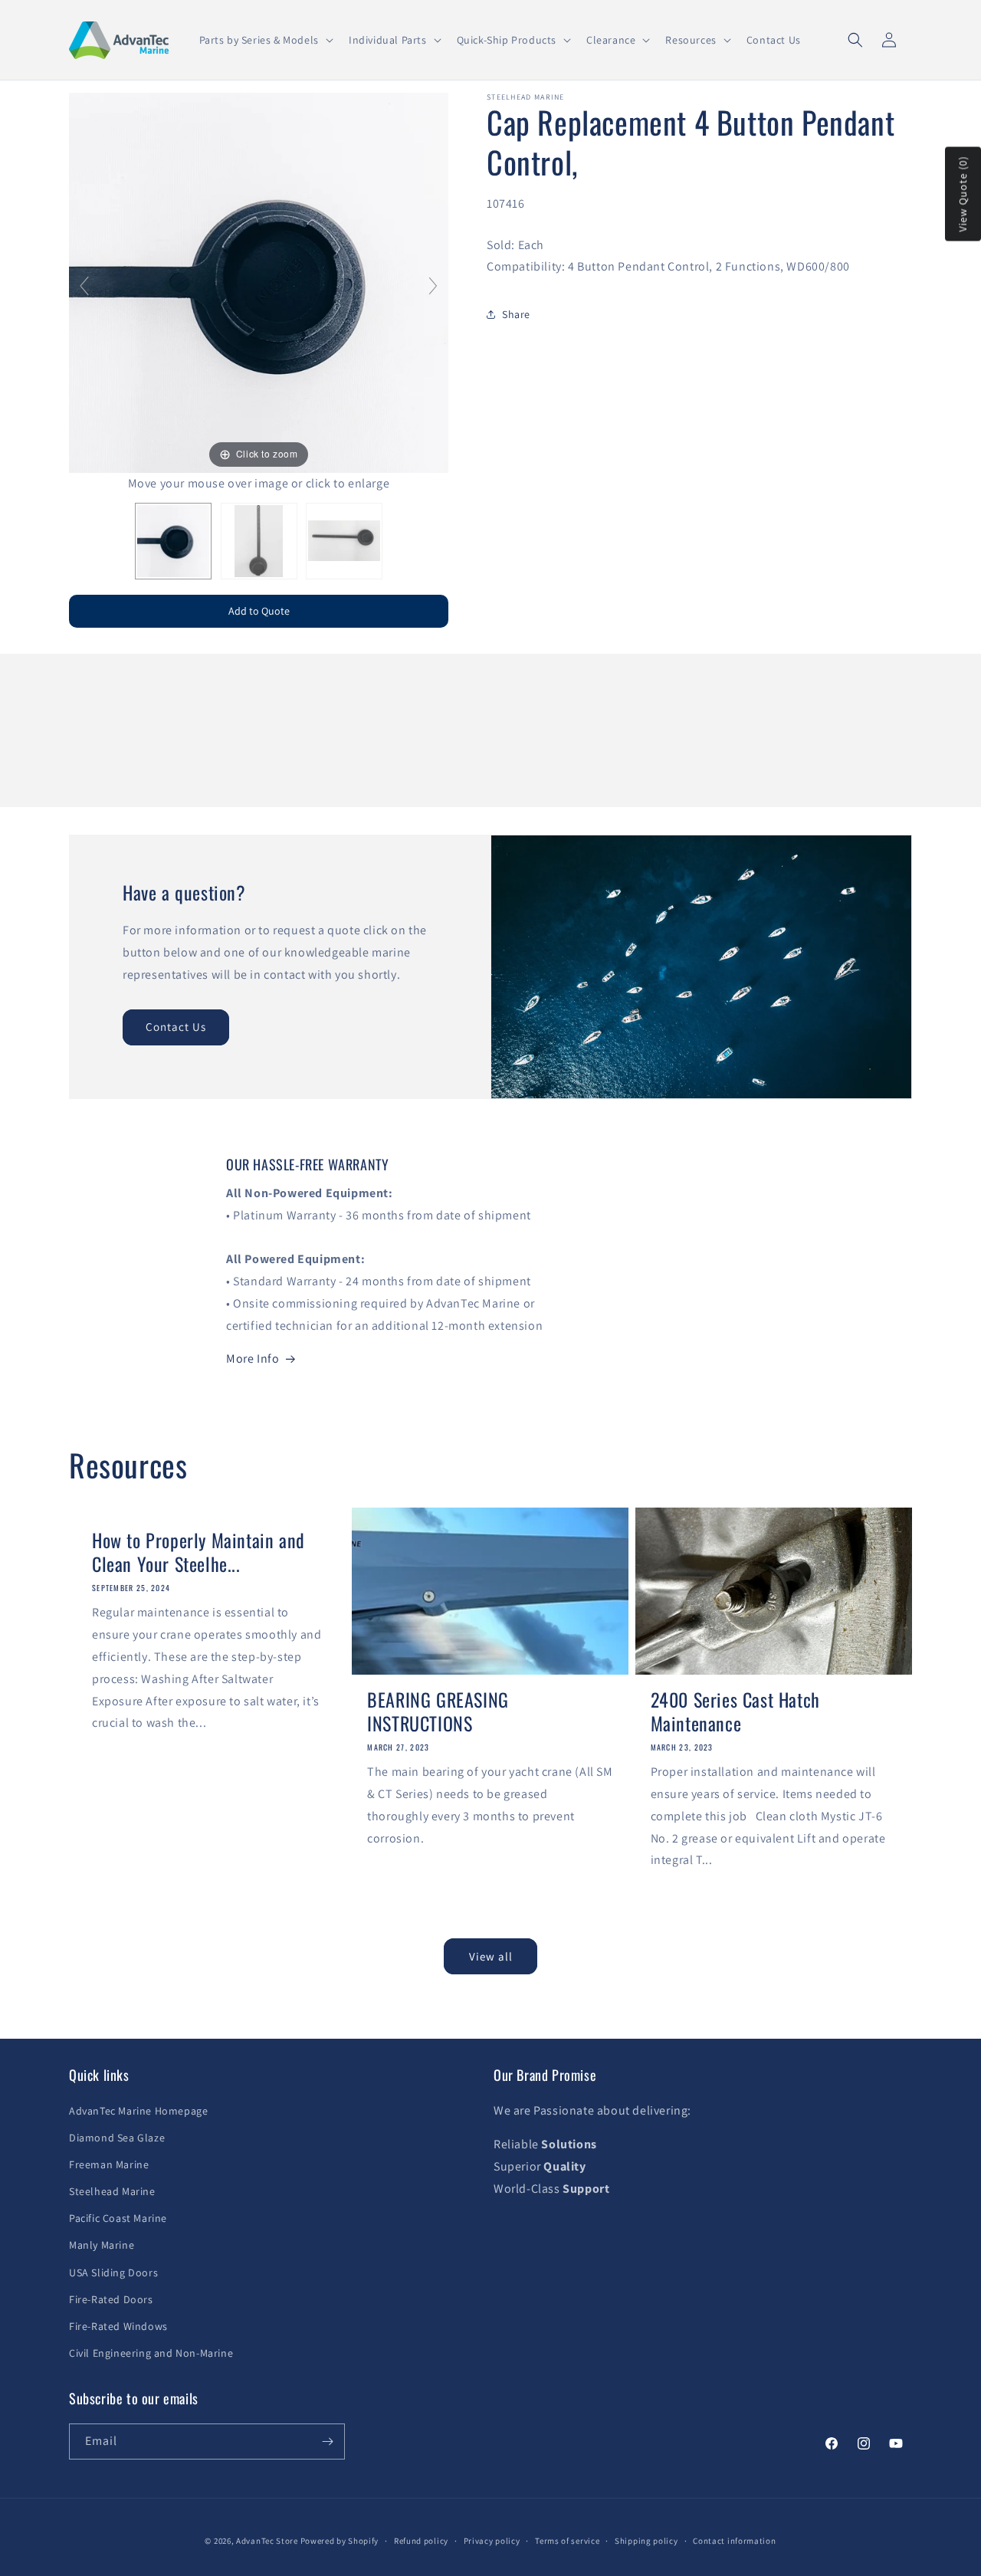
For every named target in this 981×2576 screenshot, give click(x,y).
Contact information (734, 2541)
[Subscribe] (327, 2441)
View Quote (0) (963, 194)
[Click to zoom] (259, 282)
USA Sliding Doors (113, 2272)
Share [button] (516, 314)
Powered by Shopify (340, 2541)
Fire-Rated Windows (118, 2326)
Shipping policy (646, 2541)
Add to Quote (259, 611)
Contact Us (176, 1027)
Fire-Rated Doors (111, 2299)
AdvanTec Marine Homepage (138, 2111)
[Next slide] (433, 286)
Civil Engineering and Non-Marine (151, 2353)
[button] (265, 40)
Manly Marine (102, 2245)
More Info (253, 1359)
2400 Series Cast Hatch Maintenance (735, 1711)
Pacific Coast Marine (118, 2218)
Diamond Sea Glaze (117, 2138)
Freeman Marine (109, 2164)
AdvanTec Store (267, 2541)
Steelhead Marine (112, 2191)
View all (491, 1956)
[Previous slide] (84, 286)
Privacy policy (492, 2541)
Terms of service (567, 2541)
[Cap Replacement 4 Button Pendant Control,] (173, 541)
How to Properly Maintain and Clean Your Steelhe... (198, 1552)
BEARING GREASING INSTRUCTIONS (438, 1711)
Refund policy (421, 2541)
